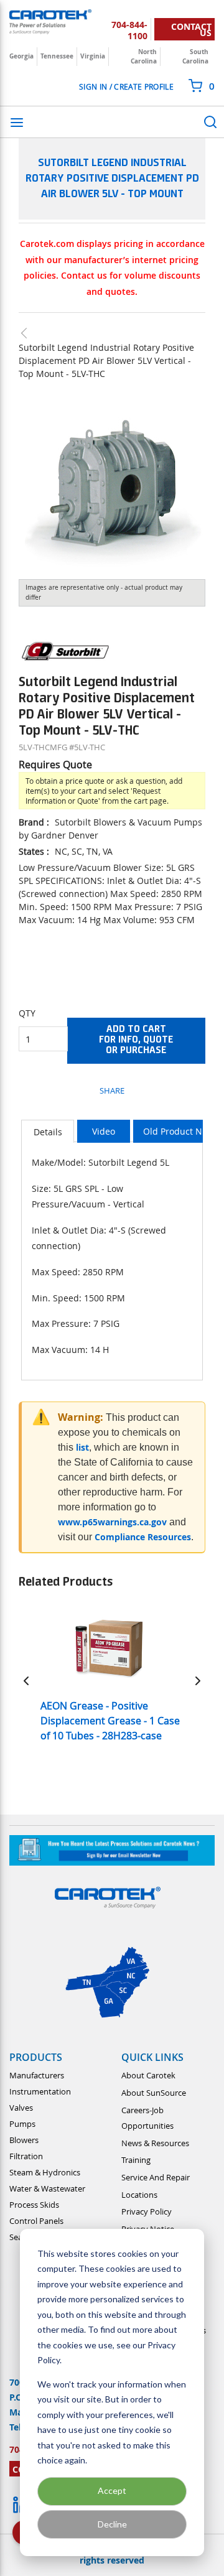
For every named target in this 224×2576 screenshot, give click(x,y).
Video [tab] (104, 1131)
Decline (112, 2524)
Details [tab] (48, 1132)
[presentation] (48, 1131)
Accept (112, 2490)
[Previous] (26, 1680)
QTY (27, 1013)
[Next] (198, 1680)
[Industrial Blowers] (30, 333)
